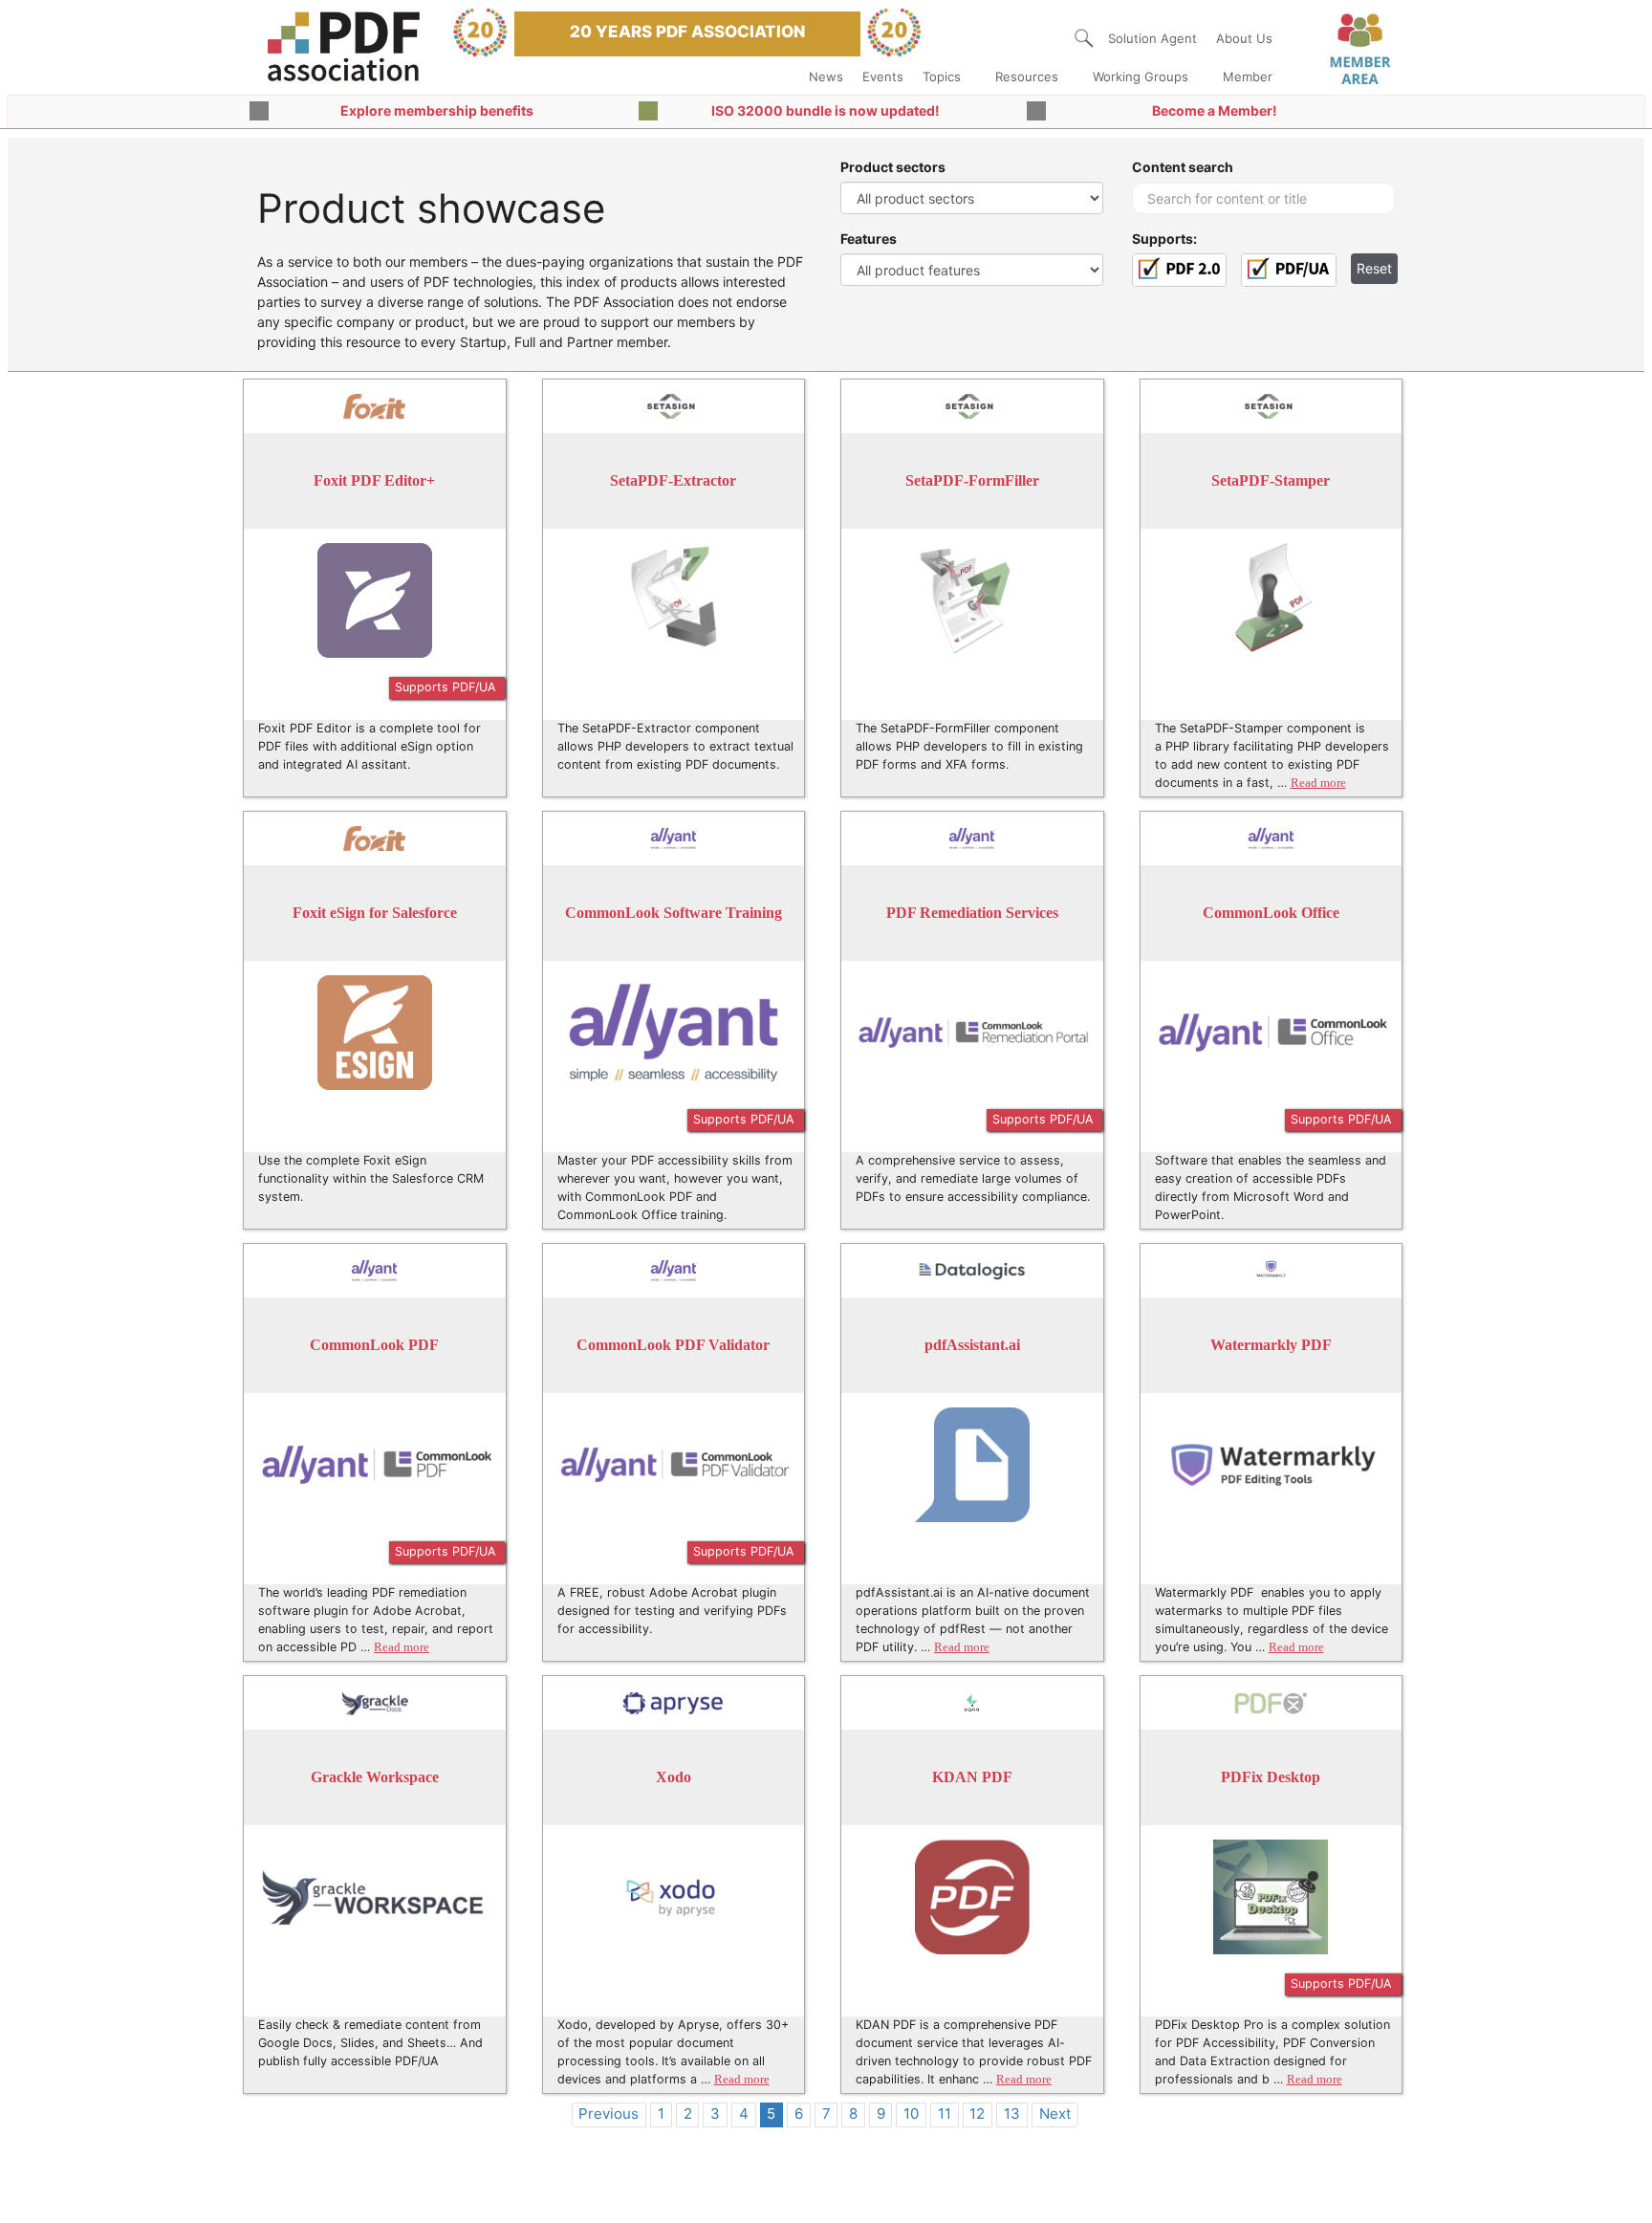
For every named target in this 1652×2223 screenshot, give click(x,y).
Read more (1318, 783)
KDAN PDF (972, 1777)
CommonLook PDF (374, 1345)
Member (1248, 76)
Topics (942, 76)
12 (977, 2114)
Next (1055, 2114)
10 (911, 2114)
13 (1012, 2114)
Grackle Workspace (375, 1777)
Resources (1027, 76)
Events (883, 76)
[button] (1084, 38)
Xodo (674, 1777)
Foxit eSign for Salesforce (375, 913)
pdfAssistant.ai (972, 1345)
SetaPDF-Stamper (1271, 480)
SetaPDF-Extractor (673, 480)
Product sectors (893, 167)
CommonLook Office (1271, 913)
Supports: (1164, 239)
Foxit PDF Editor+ (374, 480)
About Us (1244, 38)
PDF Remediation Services (972, 913)
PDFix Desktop (1271, 1777)
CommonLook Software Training (674, 913)
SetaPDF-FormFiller (972, 480)
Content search (1183, 167)
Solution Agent (1152, 38)
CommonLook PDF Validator (673, 1345)
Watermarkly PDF (1271, 1345)
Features (869, 239)
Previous (609, 2114)
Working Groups (1141, 76)
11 (945, 2114)
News (826, 76)
